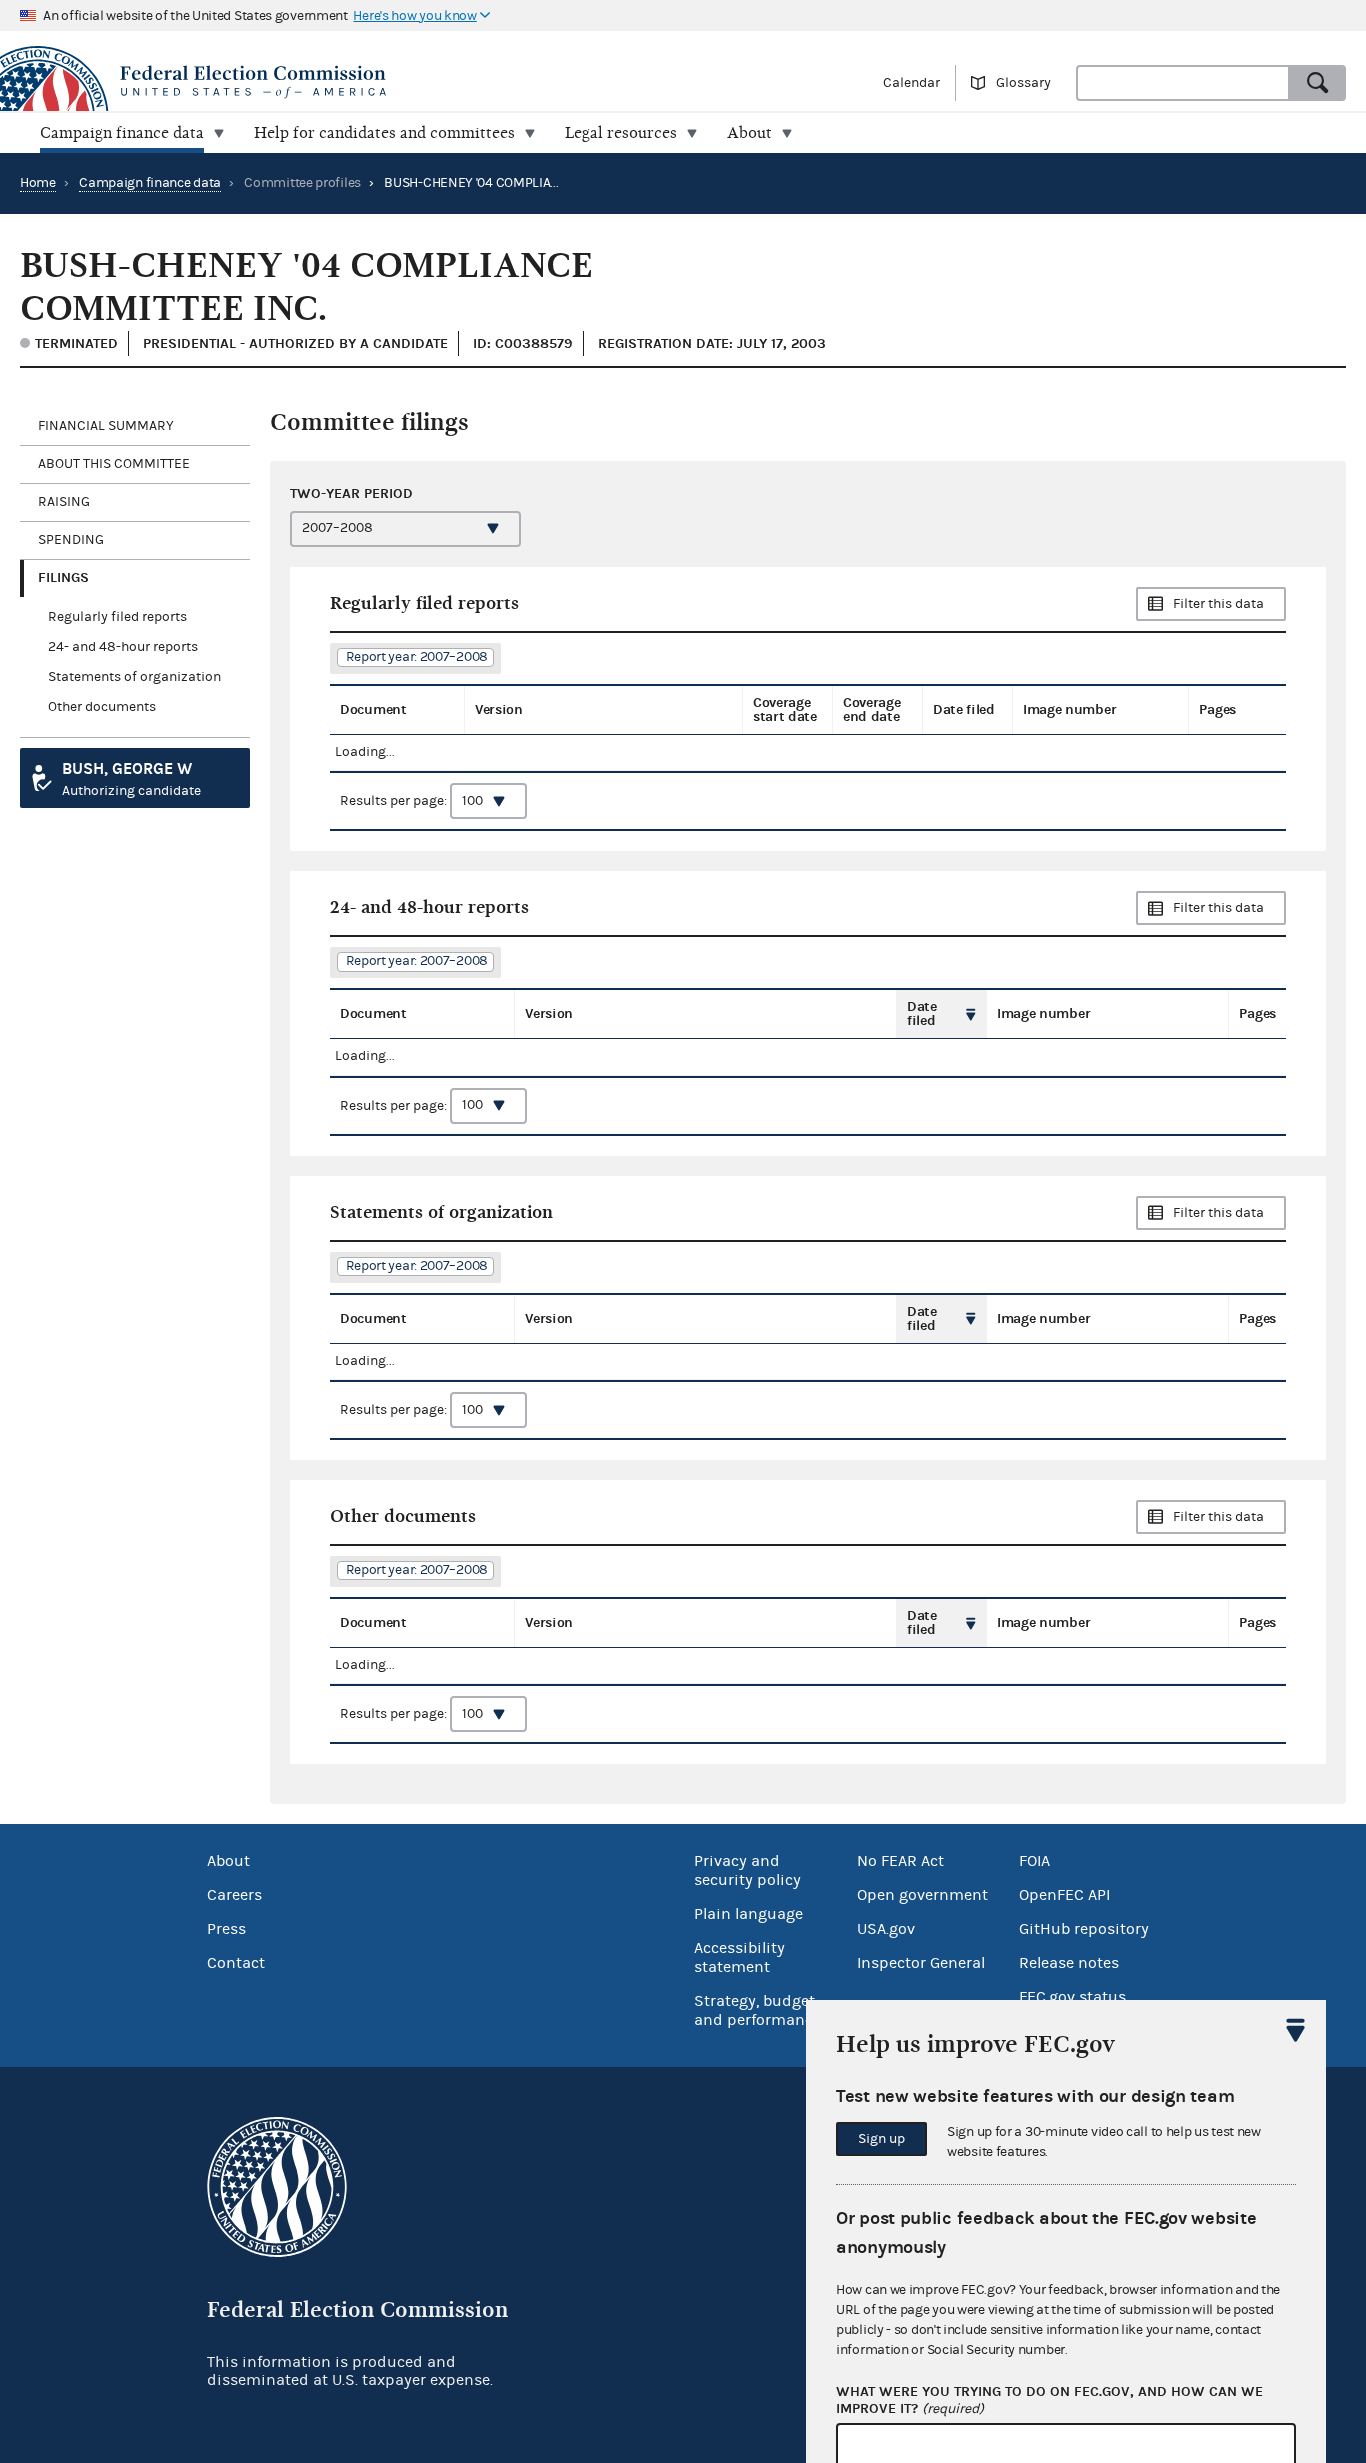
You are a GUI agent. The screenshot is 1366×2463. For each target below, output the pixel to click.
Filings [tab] (63, 577)
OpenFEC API (1064, 1895)
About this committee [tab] (114, 464)
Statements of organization (134, 677)
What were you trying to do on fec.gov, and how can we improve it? (1049, 2400)
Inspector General (921, 1963)
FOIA (1034, 1861)
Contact (236, 1963)
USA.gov (886, 1929)
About (228, 1861)
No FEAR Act (900, 1861)
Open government (922, 1895)
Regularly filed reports (117, 617)
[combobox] (1183, 83)
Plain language (748, 1914)
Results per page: (395, 801)
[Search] (1318, 83)
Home (38, 183)
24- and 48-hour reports (123, 647)
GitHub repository (1084, 1929)
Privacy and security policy (747, 1870)
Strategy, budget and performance (757, 2010)
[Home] (341, 82)
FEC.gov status (1072, 1997)
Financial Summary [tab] (106, 426)
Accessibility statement (739, 1957)
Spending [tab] (71, 540)
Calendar (911, 83)
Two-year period (351, 493)
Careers (234, 1895)
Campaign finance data (150, 183)
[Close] (1296, 2030)
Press (226, 1929)
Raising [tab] (64, 502)
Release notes (1069, 1963)
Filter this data (1218, 604)
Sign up (881, 2139)
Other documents (102, 707)
